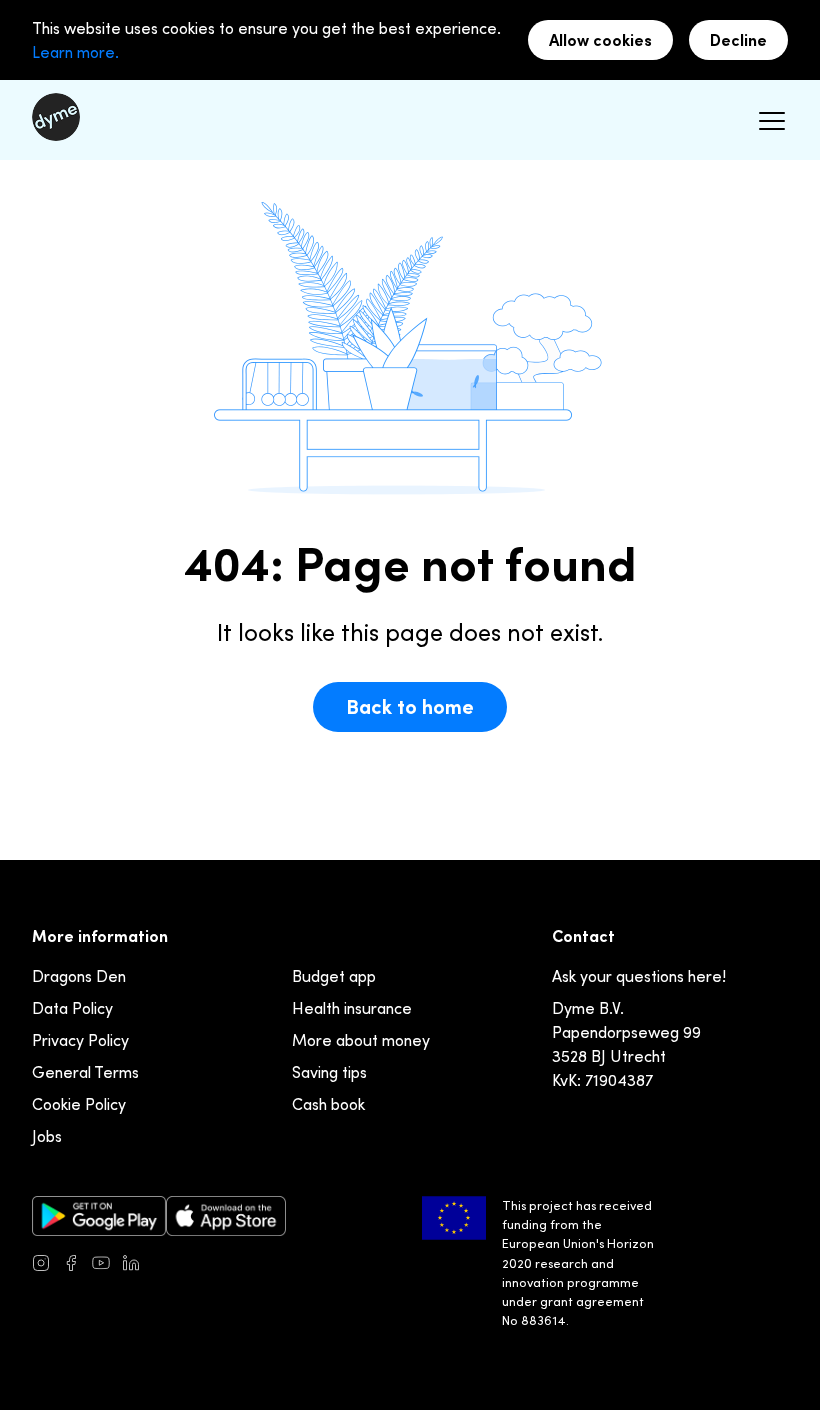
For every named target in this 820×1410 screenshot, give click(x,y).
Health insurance (352, 1008)
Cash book (328, 1104)
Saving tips (329, 1072)
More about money (361, 1040)
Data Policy (72, 1008)
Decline (738, 40)
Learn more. (75, 52)
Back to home (410, 706)
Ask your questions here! (639, 976)
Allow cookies (600, 40)
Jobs (47, 1136)
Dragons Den (79, 976)
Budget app (334, 976)
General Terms (85, 1072)
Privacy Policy (80, 1040)
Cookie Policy (79, 1104)
